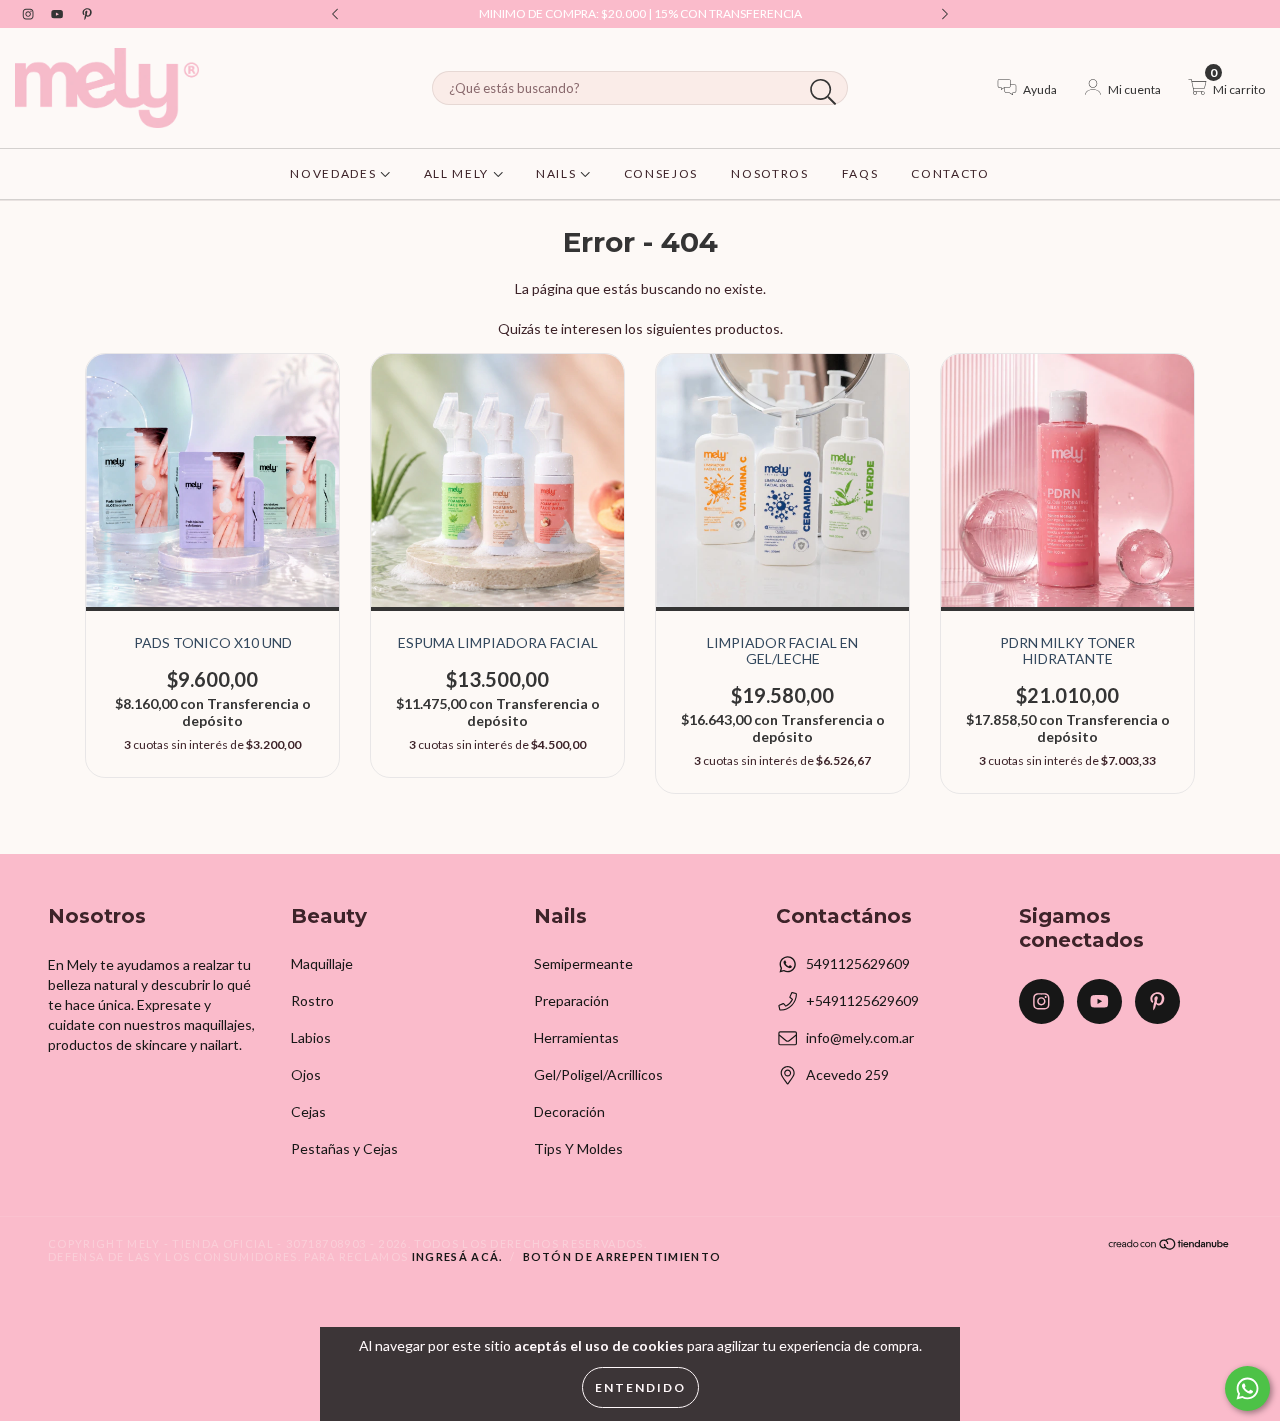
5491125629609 (858, 963)
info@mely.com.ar (860, 1037)
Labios (311, 1037)
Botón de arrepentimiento (622, 1256)
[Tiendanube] (1169, 1245)
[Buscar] (823, 92)
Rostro (312, 1000)
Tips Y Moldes (578, 1148)
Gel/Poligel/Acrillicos (598, 1074)
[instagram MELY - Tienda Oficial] (29, 13)
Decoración (569, 1111)
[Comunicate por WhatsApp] (1247, 1388)
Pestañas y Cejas (344, 1148)
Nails (558, 173)
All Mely (458, 173)
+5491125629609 (862, 1000)
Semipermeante (583, 963)
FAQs (860, 173)
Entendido (640, 1387)
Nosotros (769, 173)
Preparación (571, 1000)
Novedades (335, 173)
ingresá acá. (457, 1256)
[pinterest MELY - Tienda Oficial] (87, 13)
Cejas (308, 1111)
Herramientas (576, 1037)
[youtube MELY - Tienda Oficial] (58, 13)
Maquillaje (322, 963)
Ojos (306, 1074)
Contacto (950, 173)
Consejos (661, 173)
